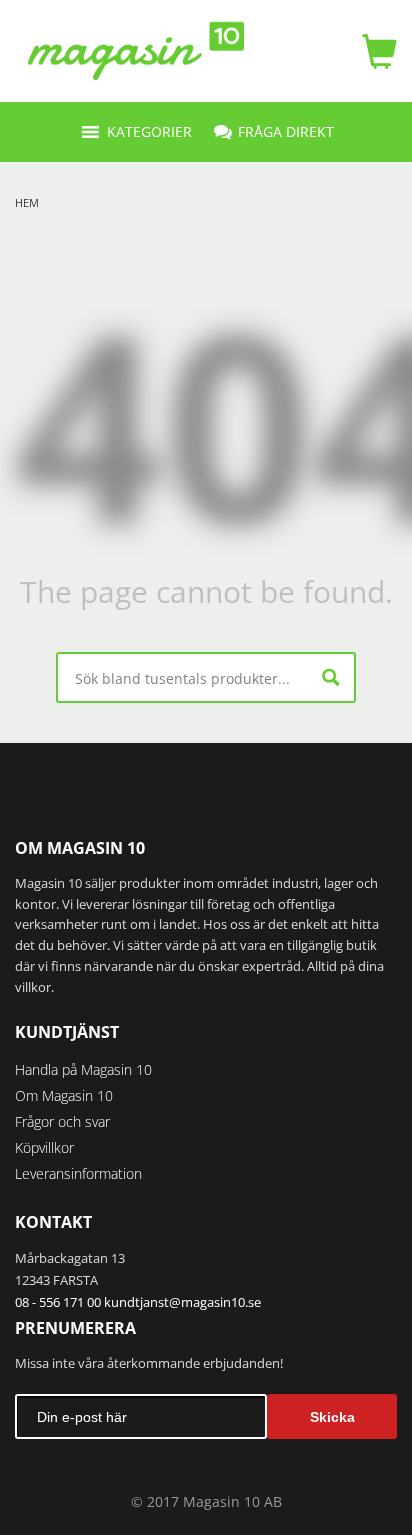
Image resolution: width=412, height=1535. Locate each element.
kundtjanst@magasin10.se (182, 1302)
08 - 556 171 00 (58, 1302)
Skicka (332, 1417)
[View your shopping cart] (374, 51)
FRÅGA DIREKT (286, 131)
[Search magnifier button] (330, 677)
